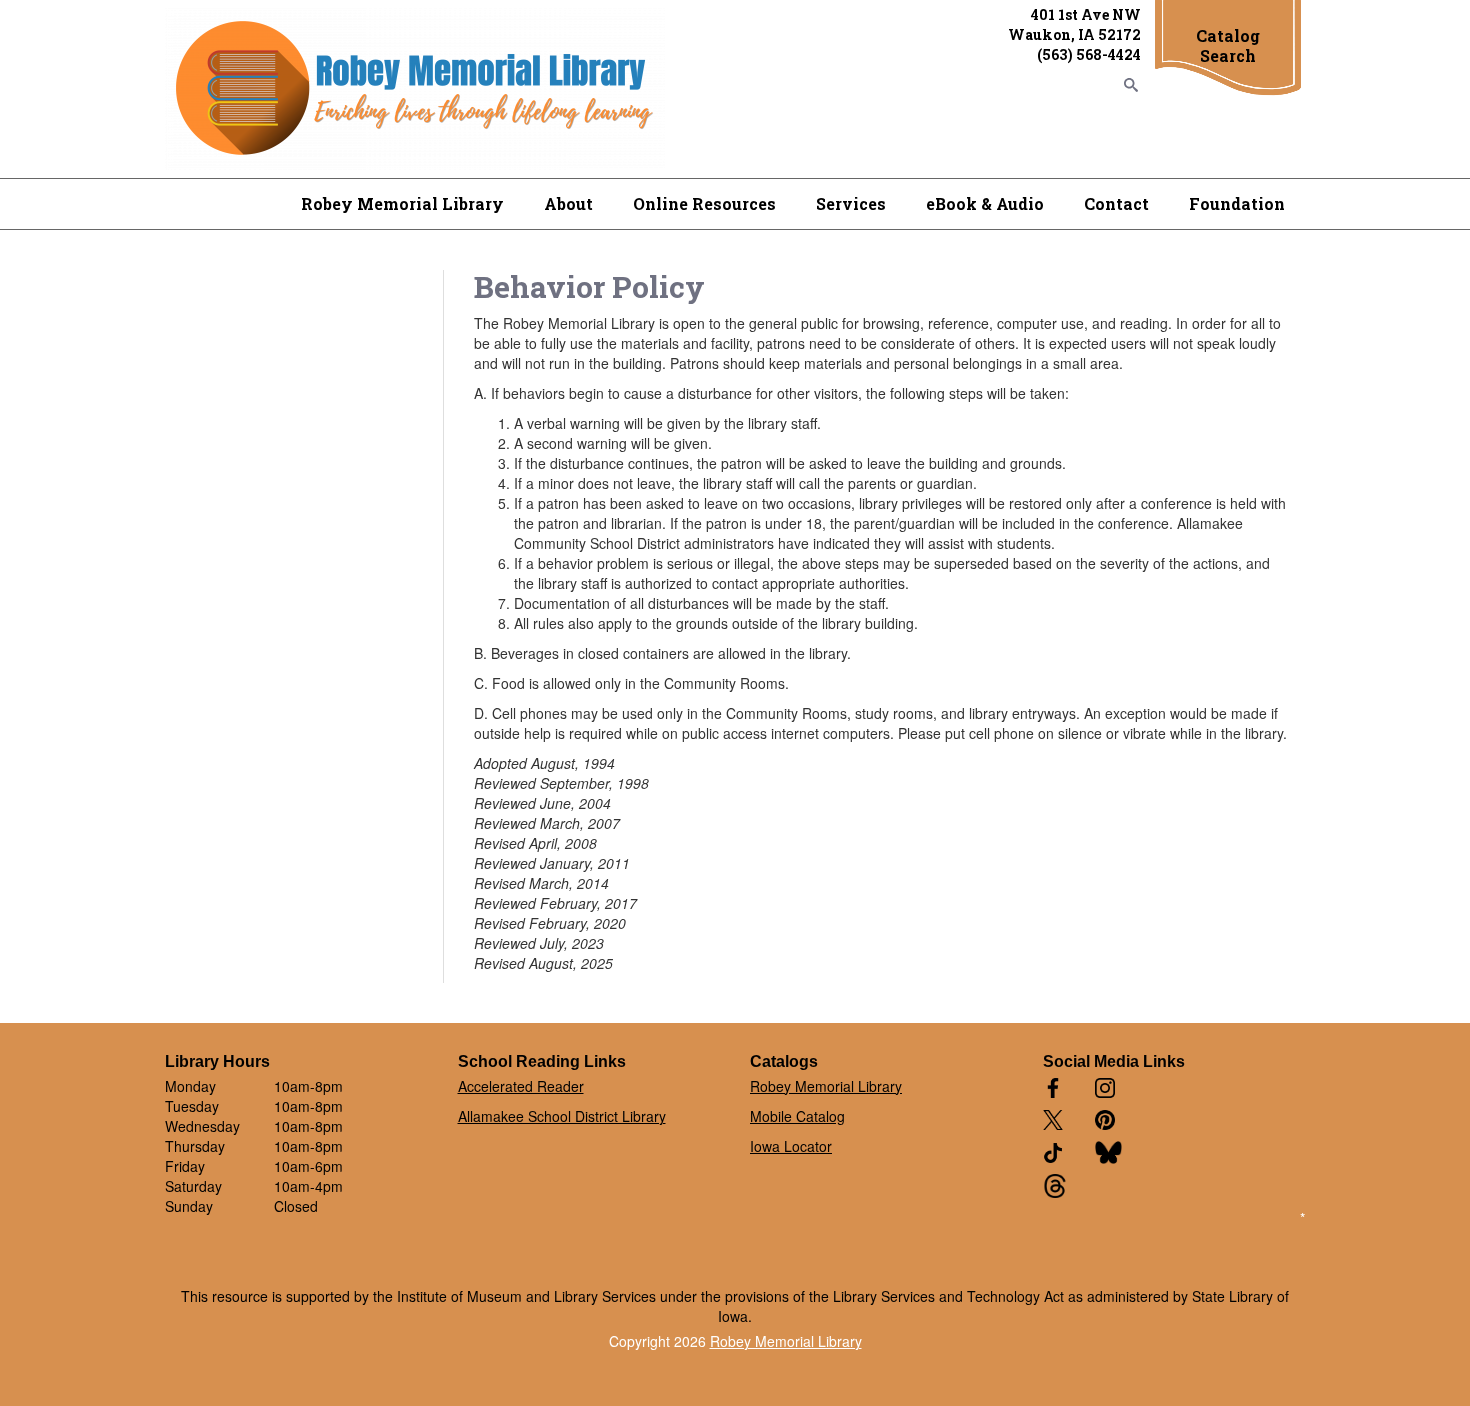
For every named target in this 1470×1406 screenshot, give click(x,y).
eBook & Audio (985, 203)
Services (851, 203)
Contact (1116, 203)
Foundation (1237, 203)
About (568, 203)
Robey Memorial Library (402, 203)
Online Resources (704, 203)
